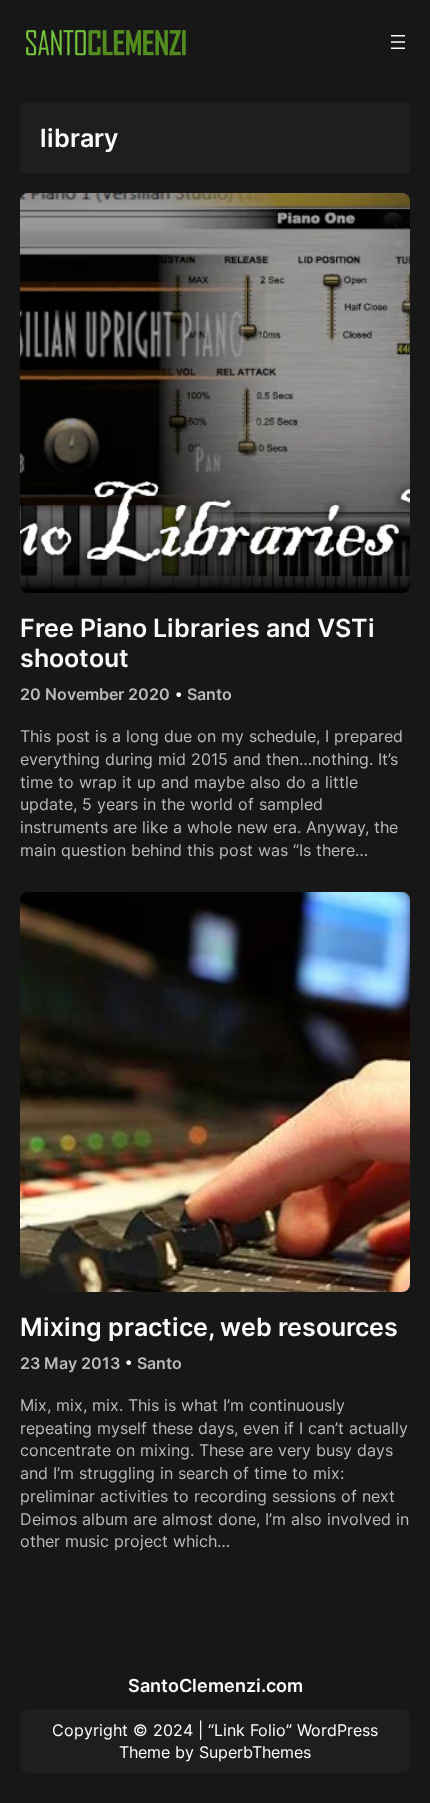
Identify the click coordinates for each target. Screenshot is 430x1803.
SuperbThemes (255, 1752)
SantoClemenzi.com (215, 1685)
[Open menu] (398, 42)
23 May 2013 (70, 1363)
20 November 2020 (95, 694)
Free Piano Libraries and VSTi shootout (197, 643)
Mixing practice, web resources (209, 1327)
